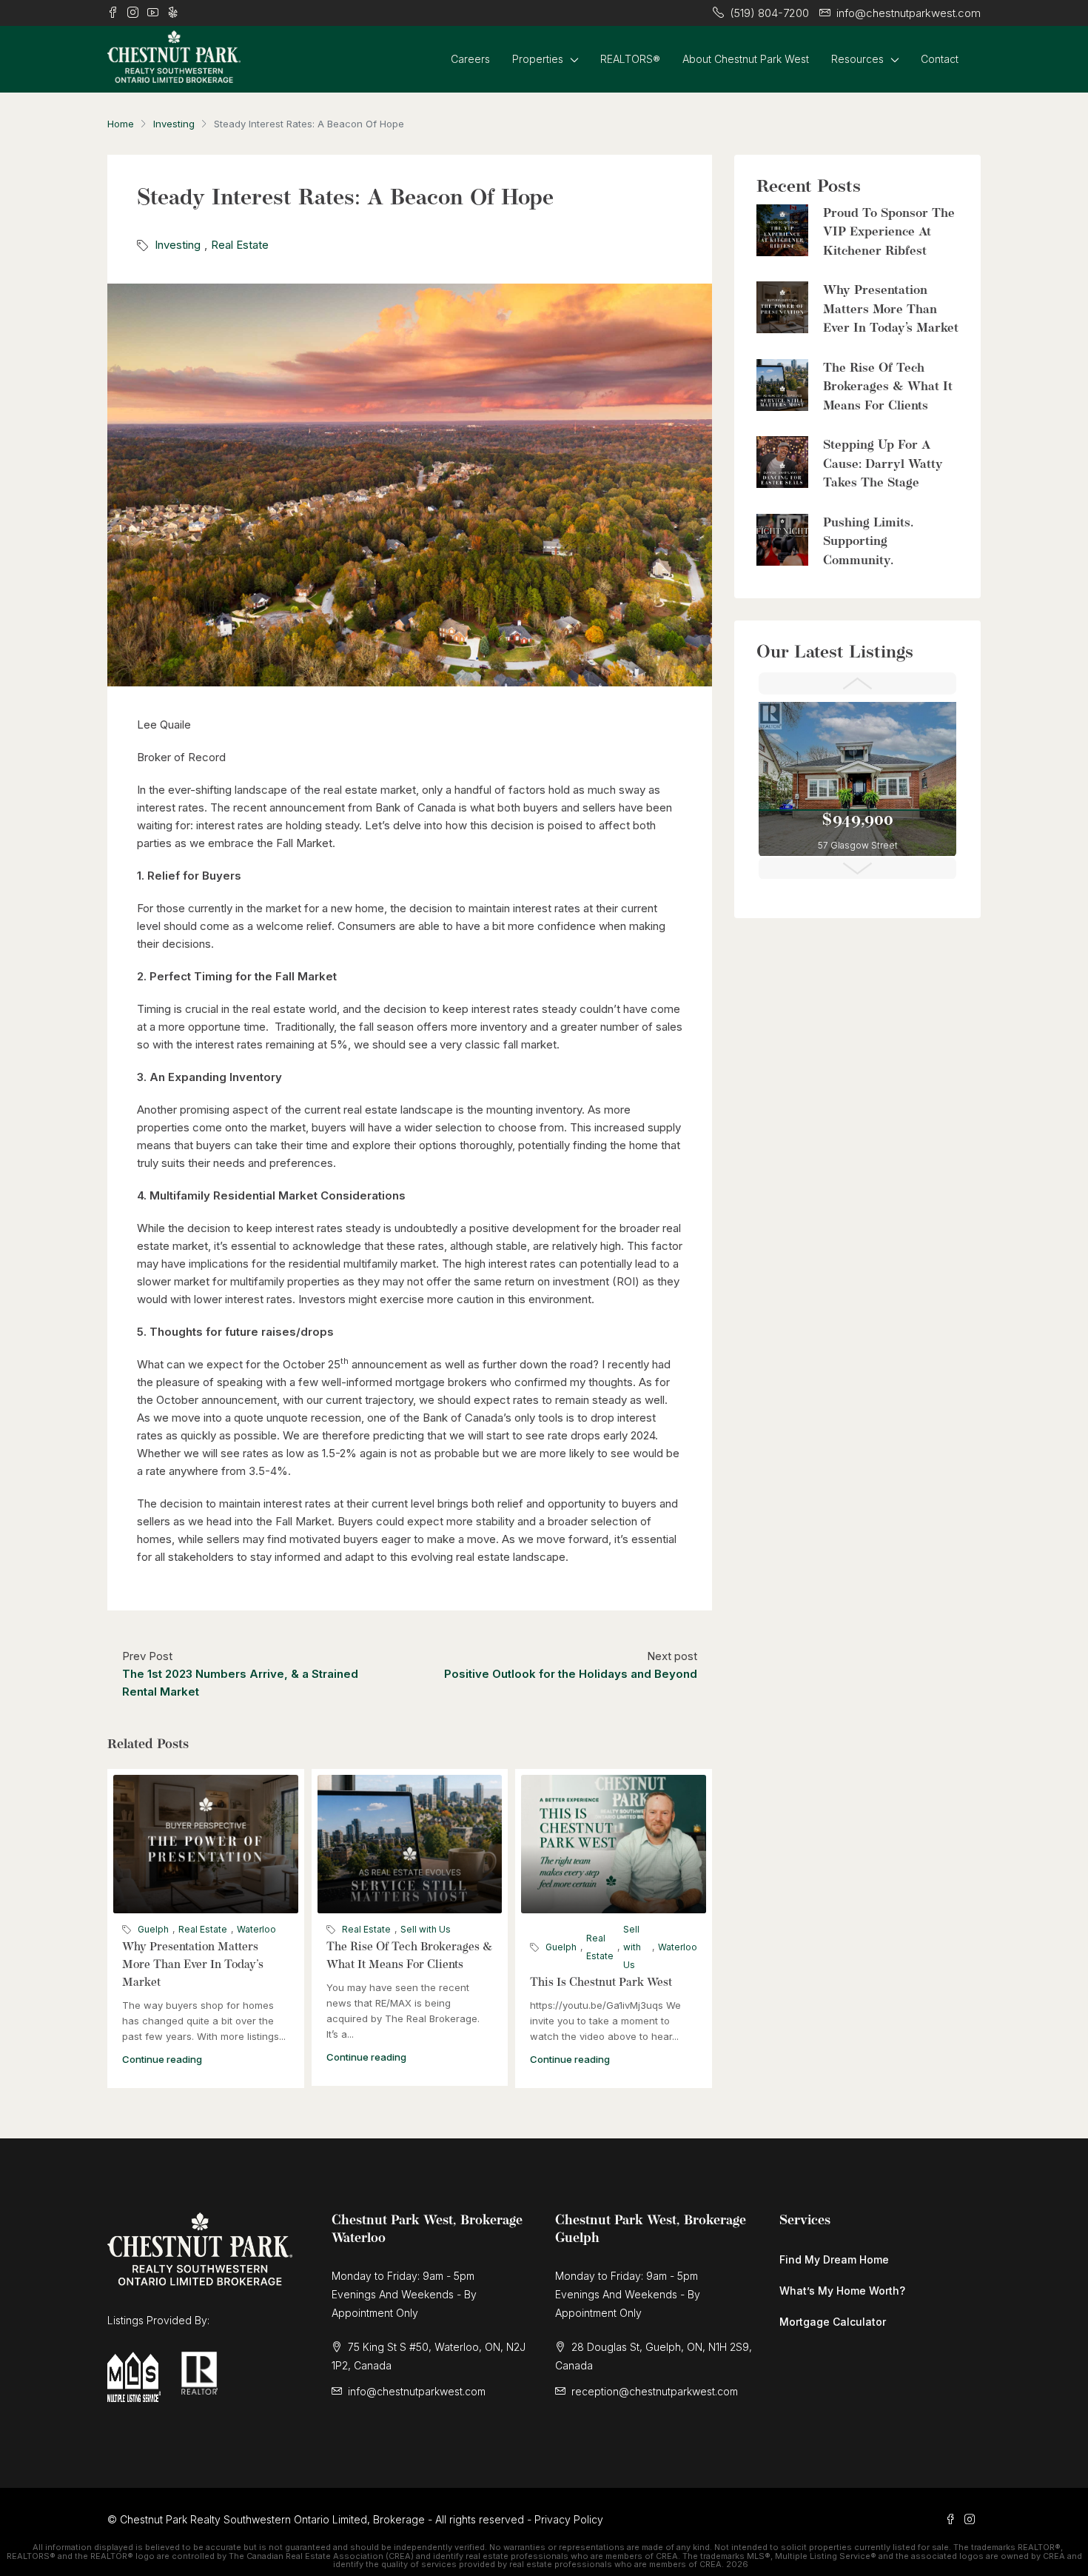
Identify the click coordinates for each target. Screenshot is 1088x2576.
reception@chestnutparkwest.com (655, 2391)
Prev (857, 683)
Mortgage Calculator (833, 2322)
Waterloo (256, 1929)
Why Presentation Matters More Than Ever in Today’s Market (193, 1965)
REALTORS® (630, 59)
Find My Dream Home (834, 2259)
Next (857, 869)
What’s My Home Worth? (842, 2291)
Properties (538, 59)
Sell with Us (426, 1929)
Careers (470, 59)
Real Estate (240, 245)
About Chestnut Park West (746, 59)
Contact (940, 59)
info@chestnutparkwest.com (417, 2391)
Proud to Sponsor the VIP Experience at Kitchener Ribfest (889, 232)
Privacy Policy (569, 2519)
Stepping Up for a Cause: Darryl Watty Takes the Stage (883, 464)
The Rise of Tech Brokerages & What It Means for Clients (888, 387)
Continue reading (162, 2059)
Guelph (153, 1929)
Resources (857, 59)
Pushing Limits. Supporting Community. (868, 542)
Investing (174, 124)
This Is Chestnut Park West (601, 1983)
